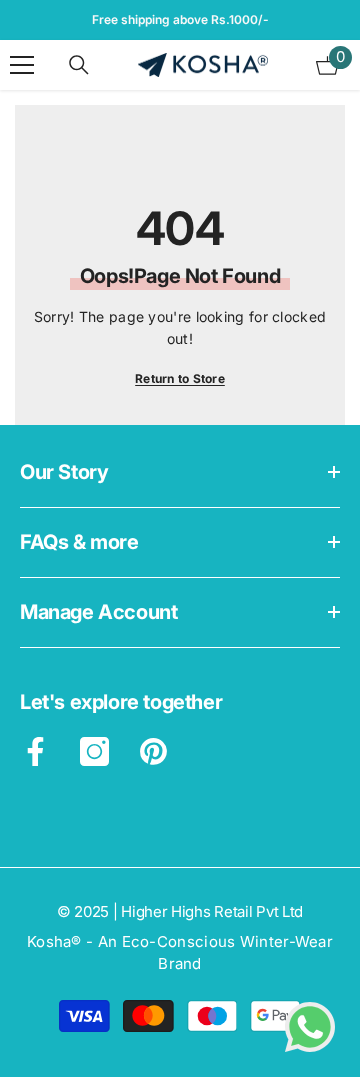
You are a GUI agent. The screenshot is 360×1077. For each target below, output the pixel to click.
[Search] (79, 65)
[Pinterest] (153, 751)
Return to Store (180, 378)
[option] (180, 20)
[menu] (22, 65)
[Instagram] (94, 751)
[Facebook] (35, 751)
